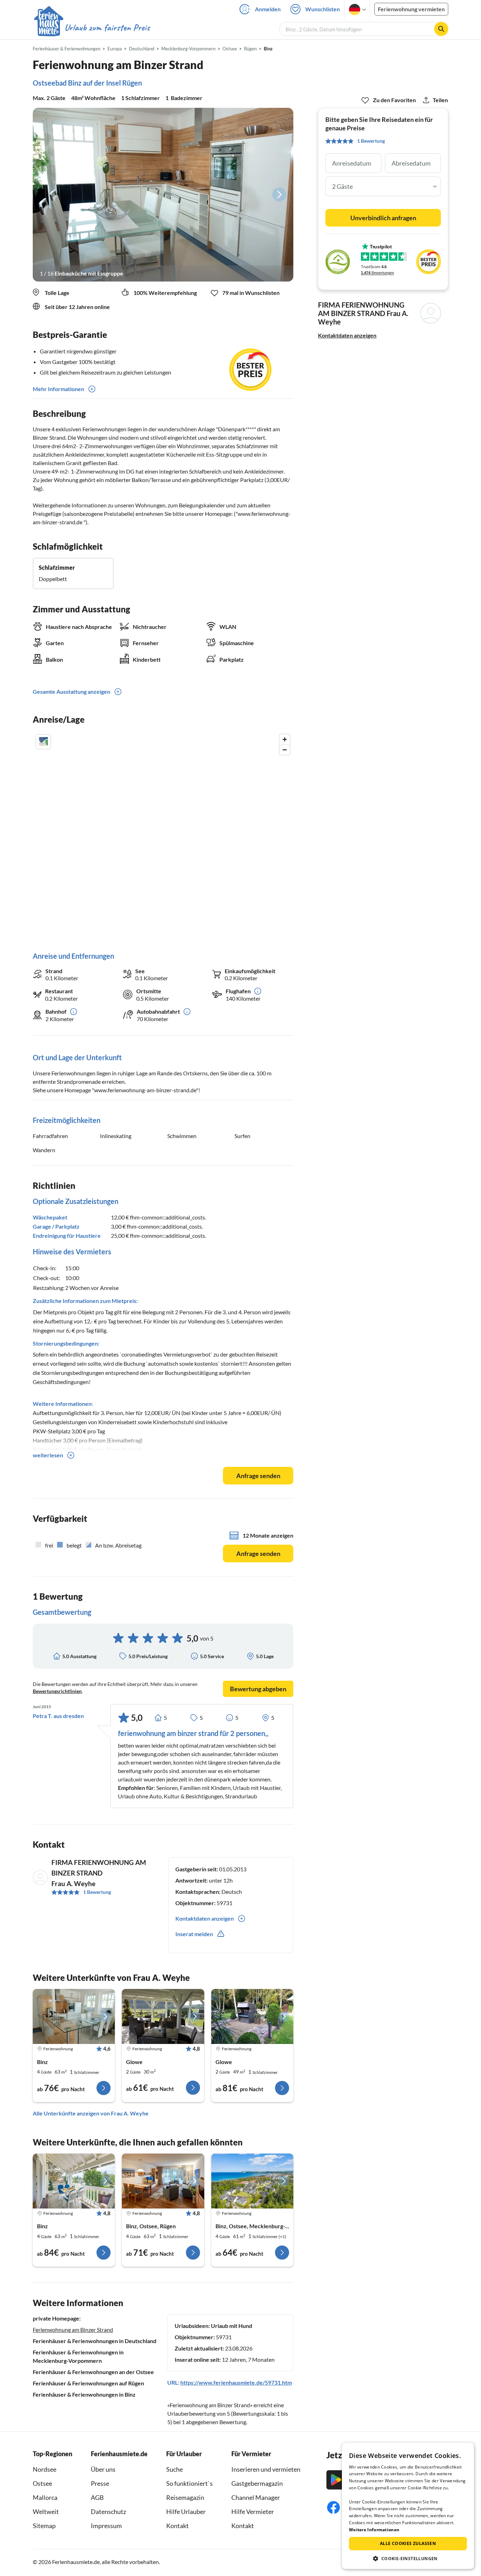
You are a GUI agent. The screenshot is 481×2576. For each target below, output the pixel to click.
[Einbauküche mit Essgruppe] (163, 195)
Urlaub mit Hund (232, 2326)
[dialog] (408, 2506)
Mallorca (45, 2497)
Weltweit (46, 2512)
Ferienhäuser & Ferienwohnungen (67, 49)
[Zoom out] (285, 750)
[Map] (163, 836)
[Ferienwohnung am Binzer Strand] (74, 2016)
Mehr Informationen (58, 389)
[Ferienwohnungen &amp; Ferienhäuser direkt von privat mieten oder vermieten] (92, 28)
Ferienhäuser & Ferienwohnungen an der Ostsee (93, 2372)
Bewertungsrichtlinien (57, 1691)
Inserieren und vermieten (266, 2469)
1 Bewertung (97, 1892)
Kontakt (177, 2526)
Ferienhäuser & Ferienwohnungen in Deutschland (95, 2341)
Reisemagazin (185, 2497)
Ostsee (42, 2483)
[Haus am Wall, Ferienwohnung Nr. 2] (163, 2016)
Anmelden (268, 9)
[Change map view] (43, 742)
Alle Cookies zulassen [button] (408, 2543)
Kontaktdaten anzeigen (347, 335)
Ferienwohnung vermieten (411, 9)
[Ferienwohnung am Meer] (74, 2181)
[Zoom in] (285, 739)
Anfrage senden (258, 1476)
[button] (408, 2558)
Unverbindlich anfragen (383, 218)
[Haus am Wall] (252, 2016)
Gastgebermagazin (257, 2483)
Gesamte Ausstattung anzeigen (71, 691)
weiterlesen (48, 1455)
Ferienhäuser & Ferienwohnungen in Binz (84, 2394)
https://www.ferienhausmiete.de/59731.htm (236, 2382)
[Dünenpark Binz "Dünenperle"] (163, 2181)
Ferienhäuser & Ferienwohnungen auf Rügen (88, 2383)
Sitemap (44, 2526)
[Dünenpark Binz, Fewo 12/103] (252, 2181)
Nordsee (45, 2469)
